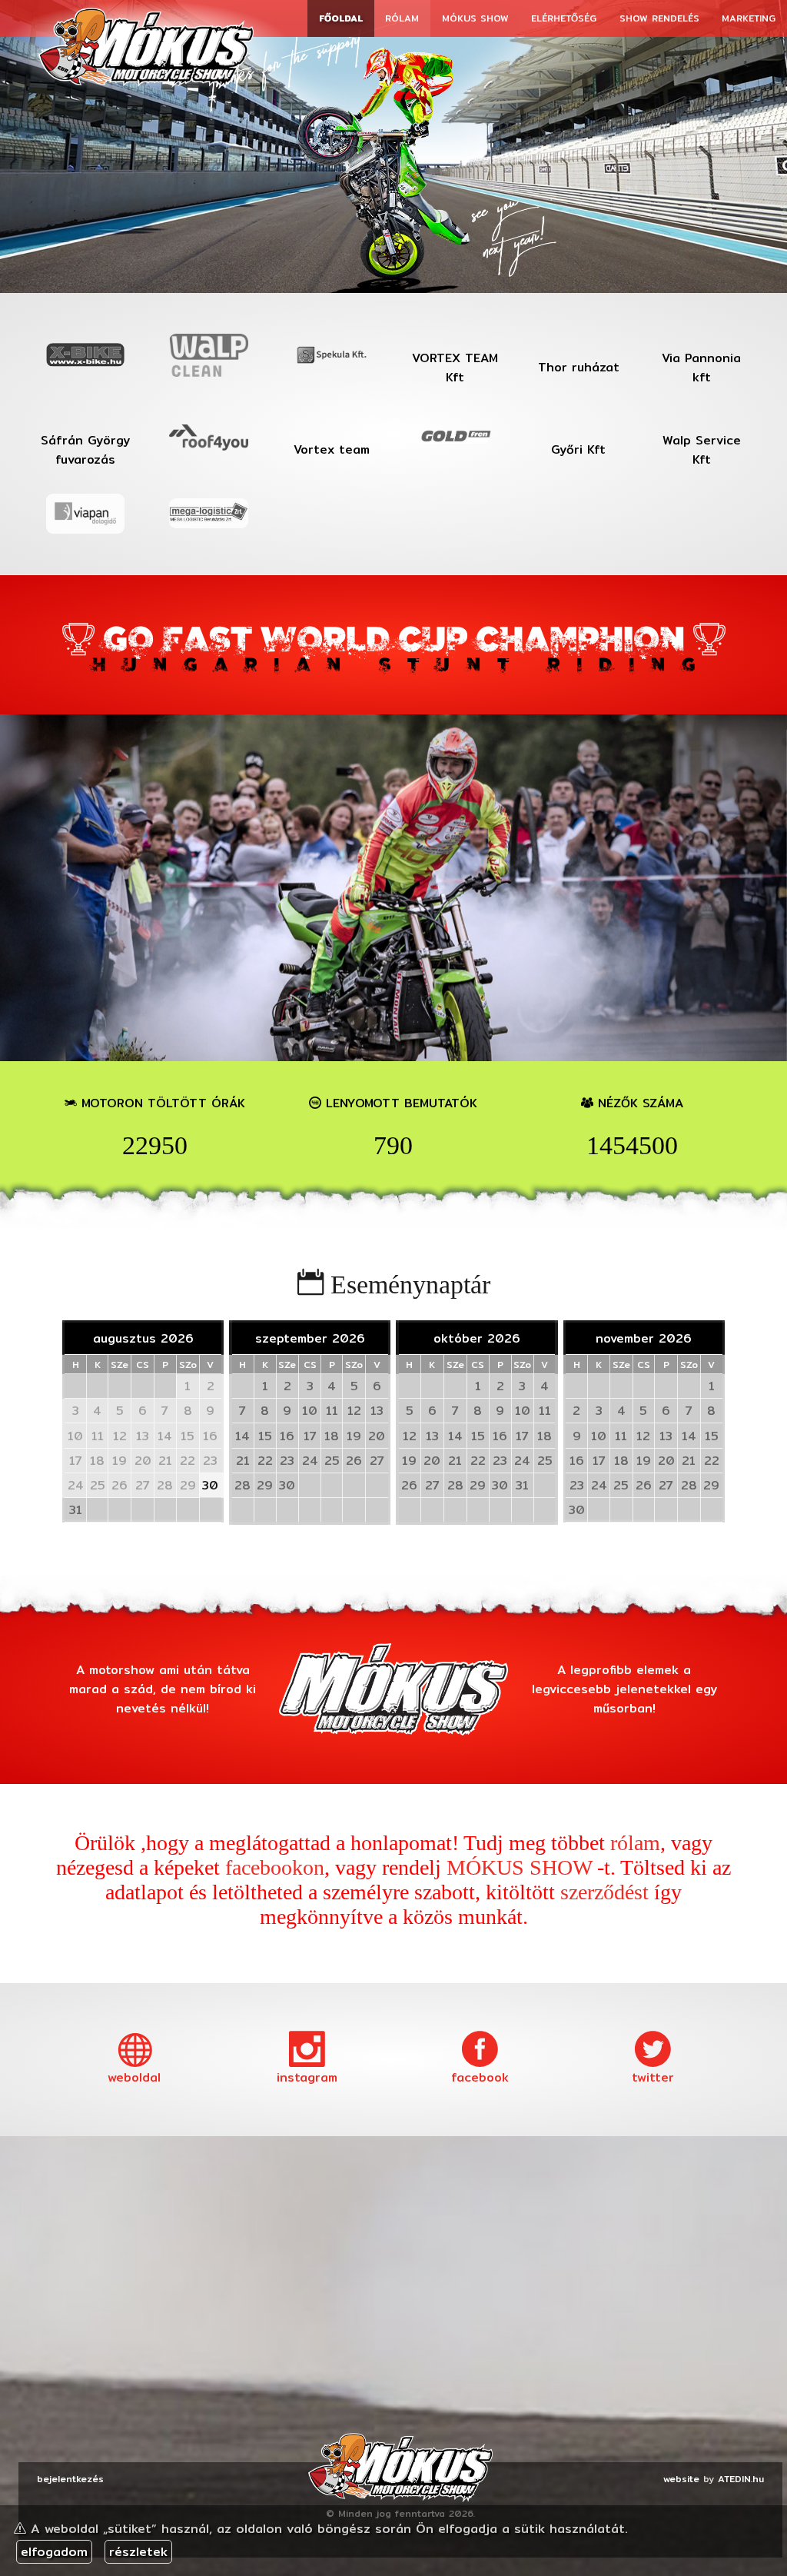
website (681, 2479)
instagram (307, 2077)
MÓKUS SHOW (519, 1867)
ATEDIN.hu (741, 2479)
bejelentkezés (70, 2479)
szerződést (604, 1892)
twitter (653, 2077)
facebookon (275, 1867)
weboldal (134, 2077)
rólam (635, 1843)
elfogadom (54, 2552)
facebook (480, 2077)
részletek (138, 2552)
